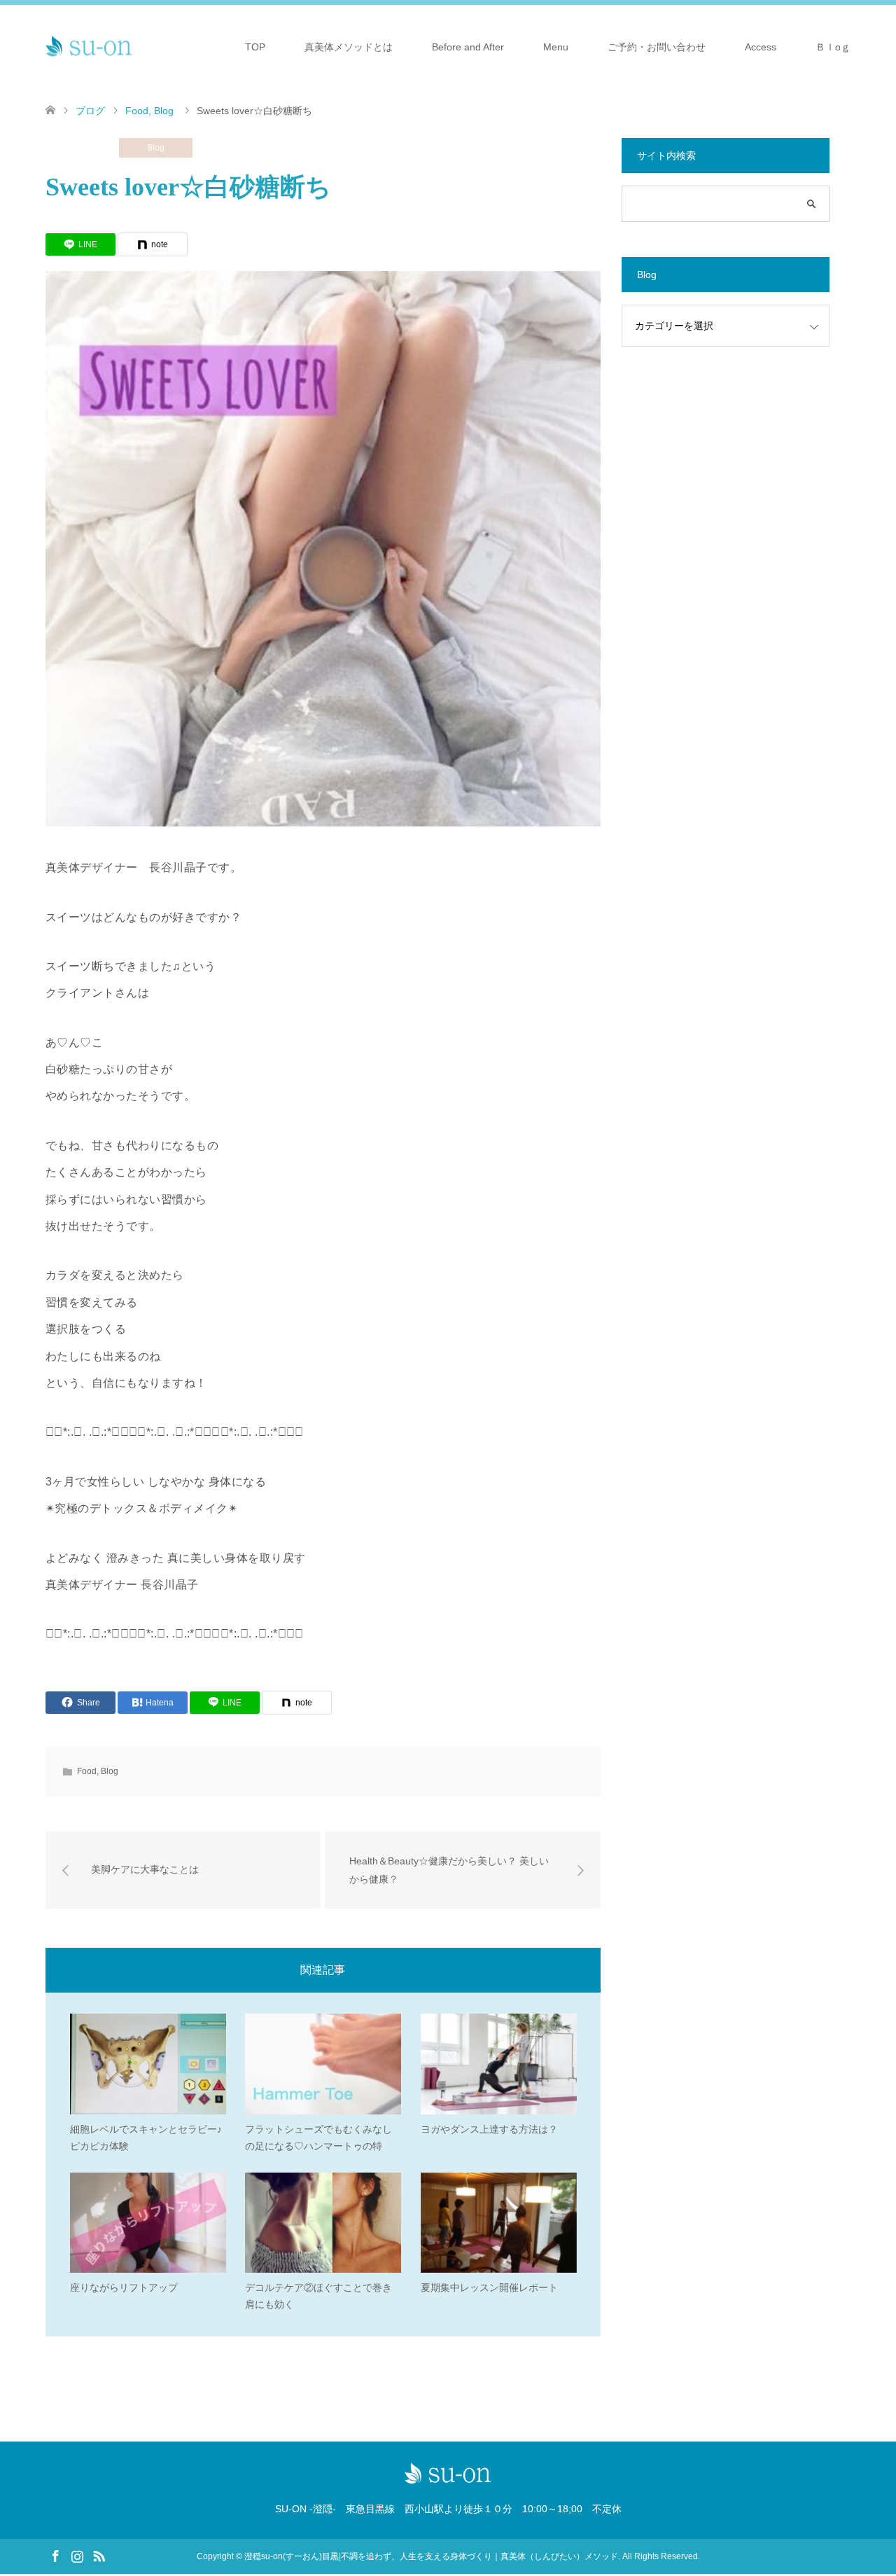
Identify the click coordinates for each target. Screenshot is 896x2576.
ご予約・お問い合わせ (657, 47)
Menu (556, 47)
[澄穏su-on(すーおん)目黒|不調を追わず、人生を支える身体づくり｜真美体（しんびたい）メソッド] (89, 46)
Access (761, 47)
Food (83, 148)
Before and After (468, 47)
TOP (255, 47)
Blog (156, 148)
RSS (99, 2555)
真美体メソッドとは (349, 47)
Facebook (55, 2555)
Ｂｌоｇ (833, 47)
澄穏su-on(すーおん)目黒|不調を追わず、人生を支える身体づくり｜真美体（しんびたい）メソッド (431, 2556)
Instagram (77, 2555)
